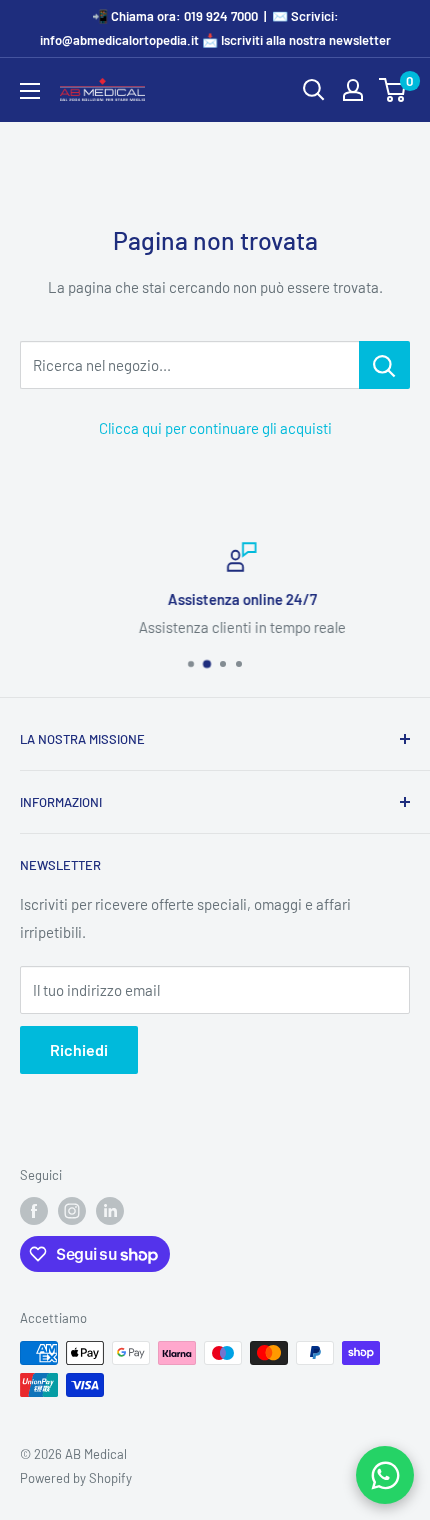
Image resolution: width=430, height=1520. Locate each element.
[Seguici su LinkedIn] (110, 1211)
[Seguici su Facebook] (34, 1211)
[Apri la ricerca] (314, 90)
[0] (393, 90)
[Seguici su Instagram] (72, 1211)
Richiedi (79, 1049)
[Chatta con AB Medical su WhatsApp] (385, 1475)
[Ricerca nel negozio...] (384, 365)
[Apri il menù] (30, 91)
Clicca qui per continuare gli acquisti (215, 428)
